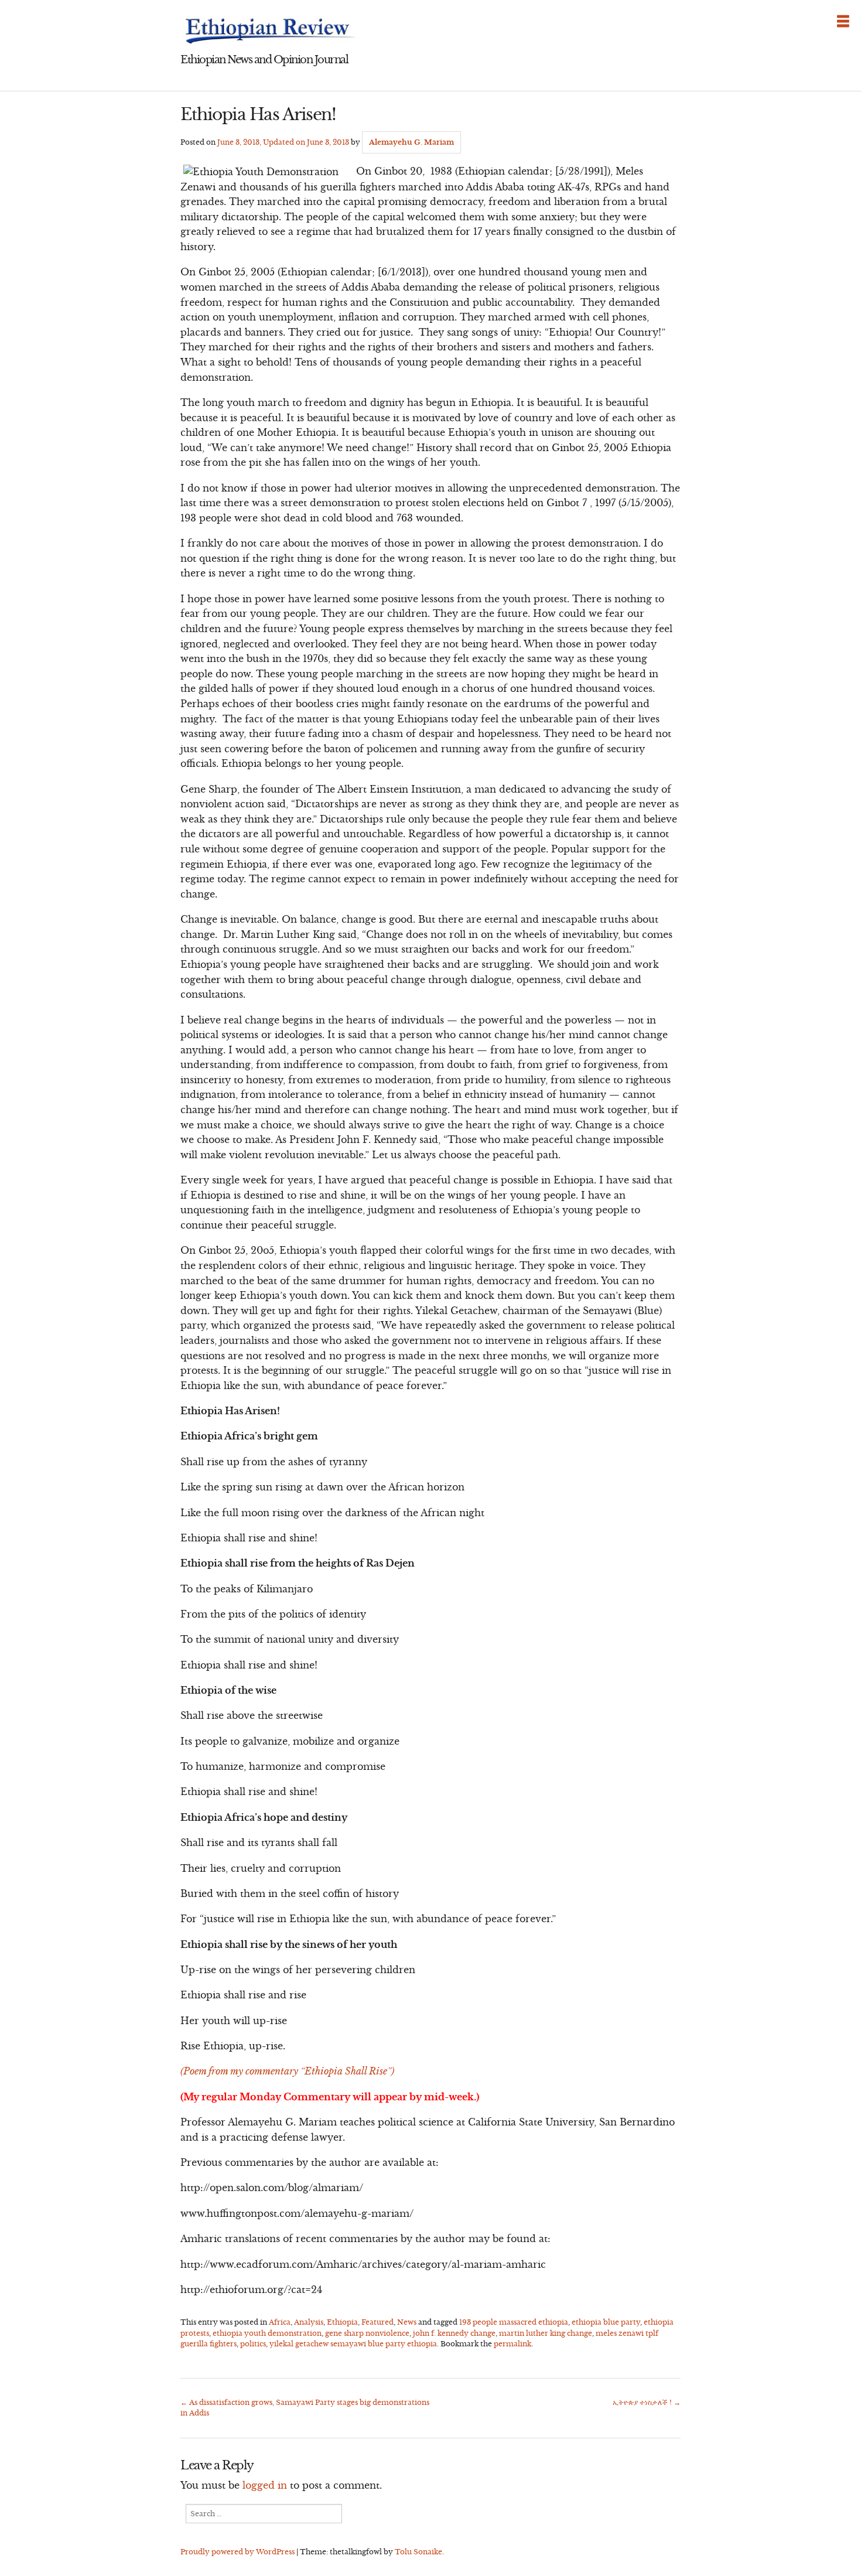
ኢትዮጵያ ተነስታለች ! (647, 2402)
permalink (512, 2344)
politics (253, 2344)
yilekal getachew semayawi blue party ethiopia (353, 2344)
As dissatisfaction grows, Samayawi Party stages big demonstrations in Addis (305, 2408)
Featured (377, 2322)
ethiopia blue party (606, 2322)
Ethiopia (342, 2322)
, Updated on (283, 142)
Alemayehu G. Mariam (411, 142)
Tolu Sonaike (418, 2552)
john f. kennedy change (454, 2333)
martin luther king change (546, 2333)
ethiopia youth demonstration (267, 2333)
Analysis (309, 2322)
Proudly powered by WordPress (238, 2552)
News (407, 2322)
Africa (280, 2322)
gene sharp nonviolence (367, 2333)
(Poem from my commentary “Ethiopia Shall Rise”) (287, 2071)
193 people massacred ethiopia (514, 2322)
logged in (265, 2485)
